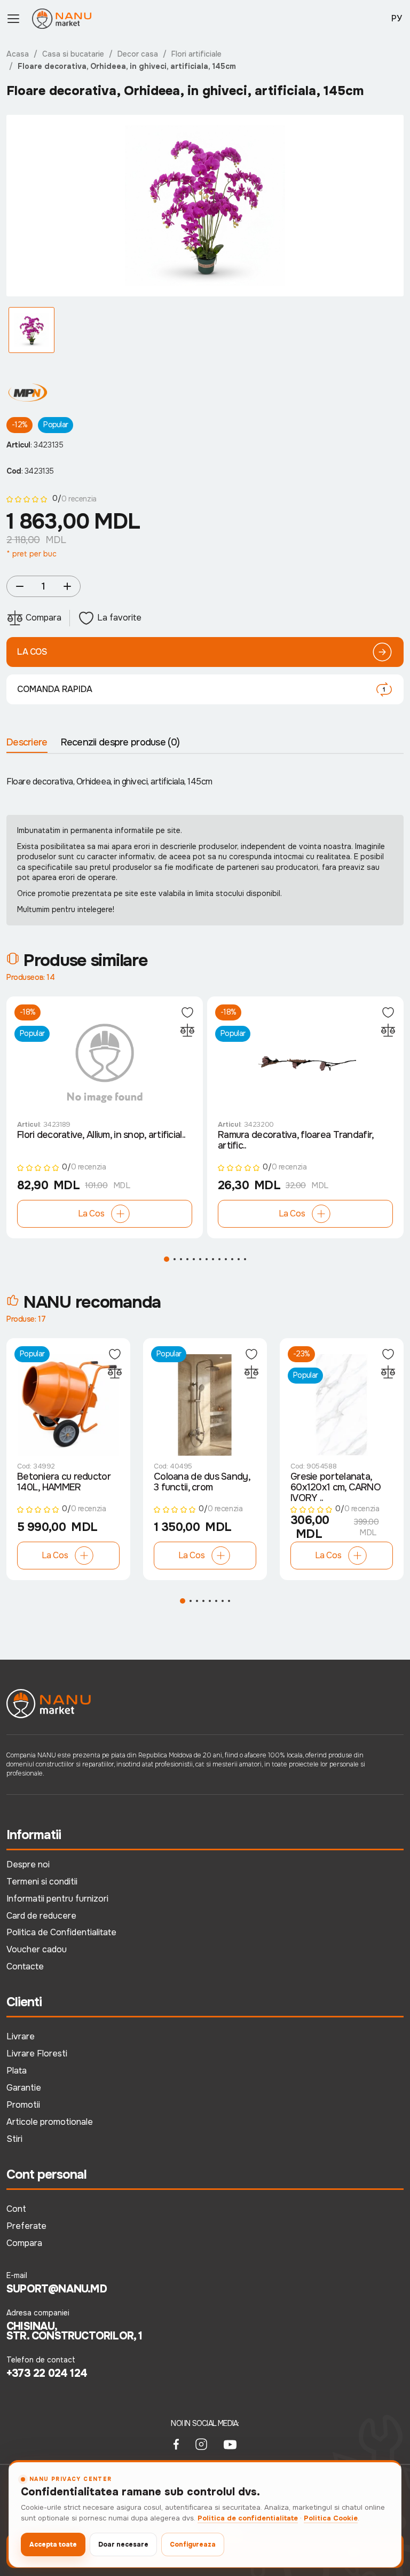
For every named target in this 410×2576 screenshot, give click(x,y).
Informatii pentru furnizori (57, 1899)
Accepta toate (53, 2544)
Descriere (27, 742)
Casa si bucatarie (73, 54)
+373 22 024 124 (47, 2374)
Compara (24, 2243)
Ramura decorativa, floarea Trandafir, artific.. (295, 1141)
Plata (17, 2071)
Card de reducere (41, 1916)
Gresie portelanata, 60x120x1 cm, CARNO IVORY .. (336, 1488)
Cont (16, 2209)
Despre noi (28, 1864)
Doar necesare (123, 2544)
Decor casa (138, 54)
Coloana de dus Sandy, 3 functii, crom (202, 1482)
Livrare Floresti (37, 2053)
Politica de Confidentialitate (61, 1932)
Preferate (26, 2226)
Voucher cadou (37, 1949)
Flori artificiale (196, 54)
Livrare (21, 2036)
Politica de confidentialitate (248, 2518)
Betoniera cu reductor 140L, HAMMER (64, 1482)
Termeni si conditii (42, 1882)
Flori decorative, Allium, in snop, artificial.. (101, 1135)
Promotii (23, 2105)
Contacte (25, 1966)
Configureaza (193, 2544)
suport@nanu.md (57, 2289)
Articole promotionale (50, 2122)
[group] (205, 206)
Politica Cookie (331, 2518)
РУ (397, 18)
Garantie (24, 2088)
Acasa (18, 54)
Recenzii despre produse (120, 742)
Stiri (14, 2139)
